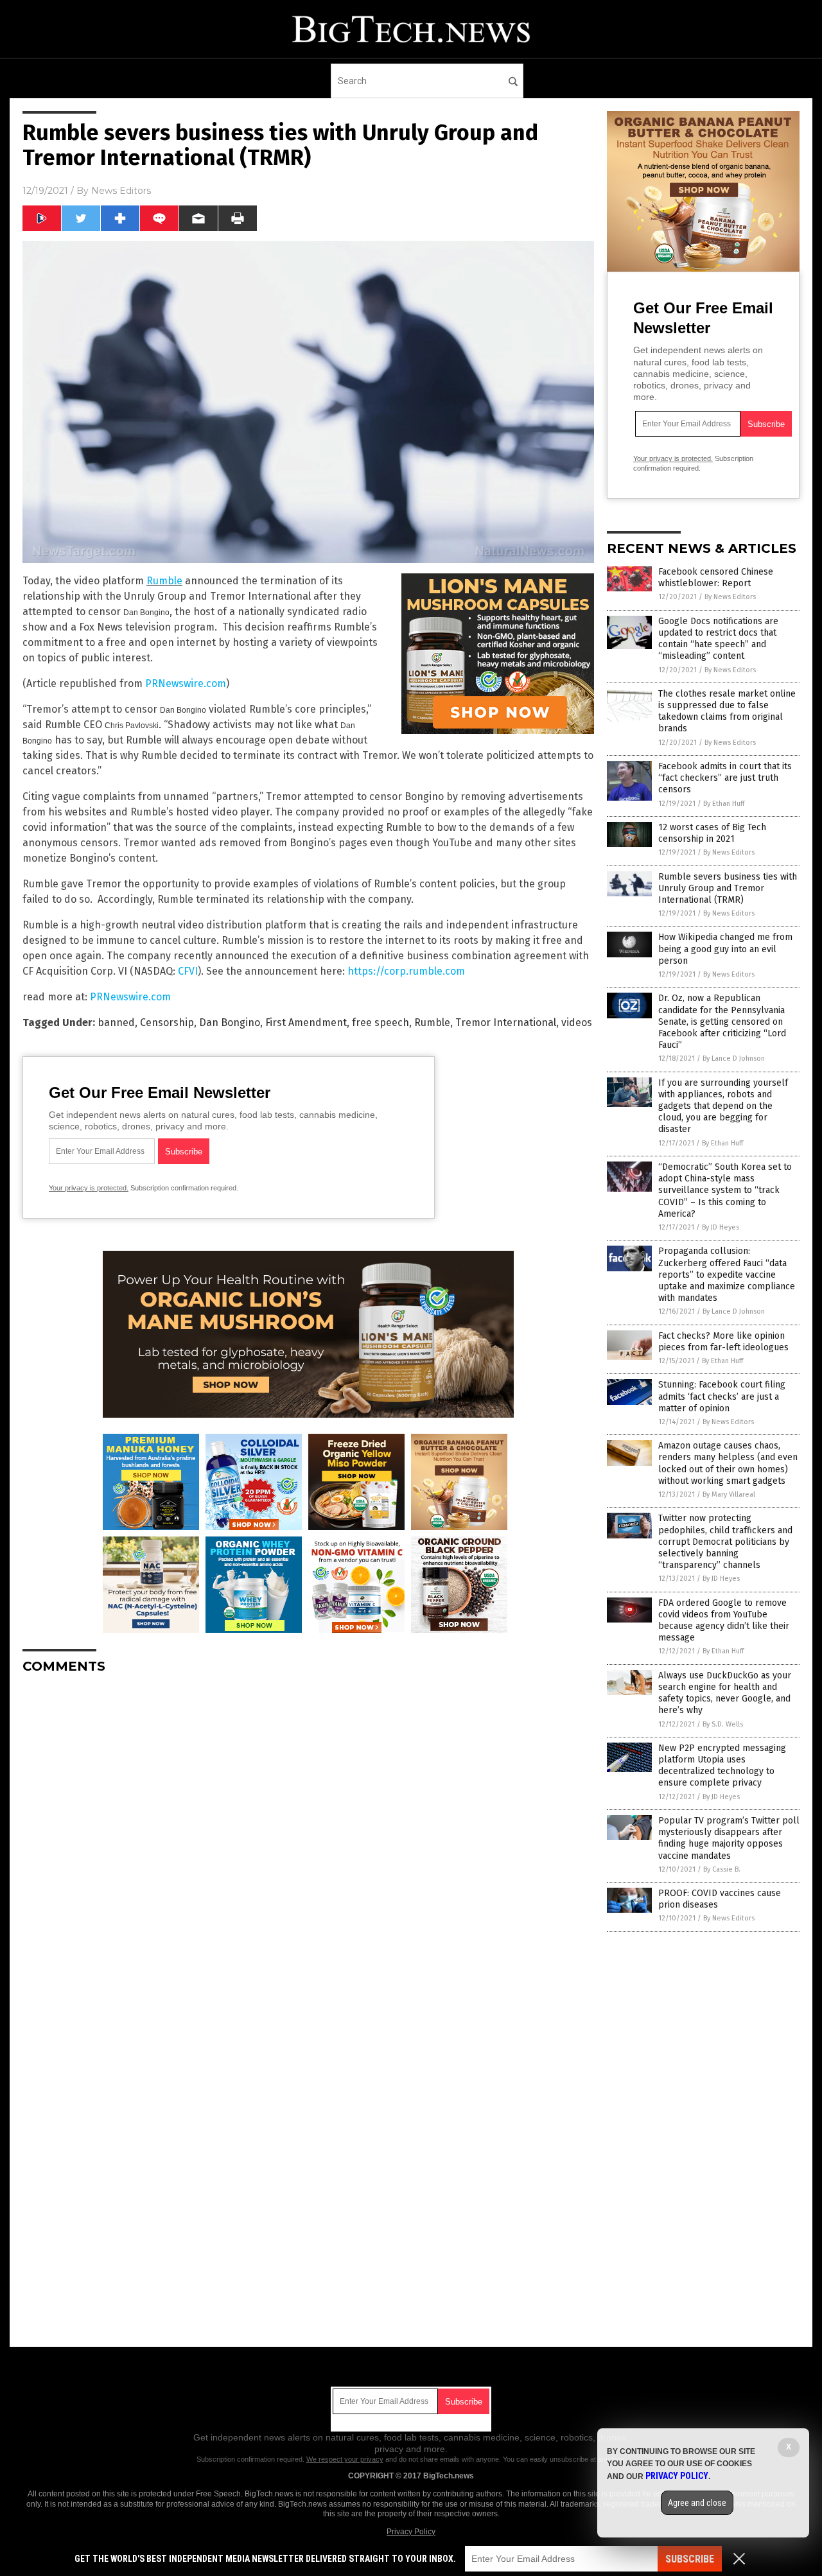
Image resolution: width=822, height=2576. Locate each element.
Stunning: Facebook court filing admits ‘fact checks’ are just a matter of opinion (722, 1396)
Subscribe (690, 2559)
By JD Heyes (721, 1227)
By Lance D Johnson (734, 1058)
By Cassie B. (722, 1869)
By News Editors (730, 597)
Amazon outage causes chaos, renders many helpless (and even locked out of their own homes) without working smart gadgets (728, 1463)
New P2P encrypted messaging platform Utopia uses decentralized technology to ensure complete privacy (722, 1766)
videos (577, 1023)
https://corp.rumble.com (406, 971)
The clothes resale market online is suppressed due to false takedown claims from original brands (727, 711)
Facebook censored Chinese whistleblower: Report (716, 578)
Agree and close (697, 2503)
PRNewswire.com (186, 683)
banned (116, 1023)
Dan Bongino (230, 1023)
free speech (380, 1023)
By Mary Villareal (729, 1494)
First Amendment (306, 1023)
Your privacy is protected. (89, 1188)
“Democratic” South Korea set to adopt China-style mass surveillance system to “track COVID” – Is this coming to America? (725, 1190)
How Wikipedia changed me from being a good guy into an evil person (725, 949)
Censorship (167, 1023)
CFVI (188, 971)
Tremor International (506, 1023)
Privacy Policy (411, 2532)
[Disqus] (308, 1845)
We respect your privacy (345, 2459)
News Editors (121, 191)
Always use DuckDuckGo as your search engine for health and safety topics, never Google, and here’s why (725, 1693)
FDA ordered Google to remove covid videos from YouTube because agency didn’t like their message (724, 1621)
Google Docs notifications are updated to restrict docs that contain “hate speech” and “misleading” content (718, 639)
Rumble (164, 581)
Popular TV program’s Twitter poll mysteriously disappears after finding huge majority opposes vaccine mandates (729, 1838)
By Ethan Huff (724, 804)
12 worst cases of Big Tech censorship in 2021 (712, 833)
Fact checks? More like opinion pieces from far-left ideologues (723, 1342)
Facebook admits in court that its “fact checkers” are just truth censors (725, 778)
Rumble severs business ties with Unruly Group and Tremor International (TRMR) (728, 888)
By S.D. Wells (723, 1724)
